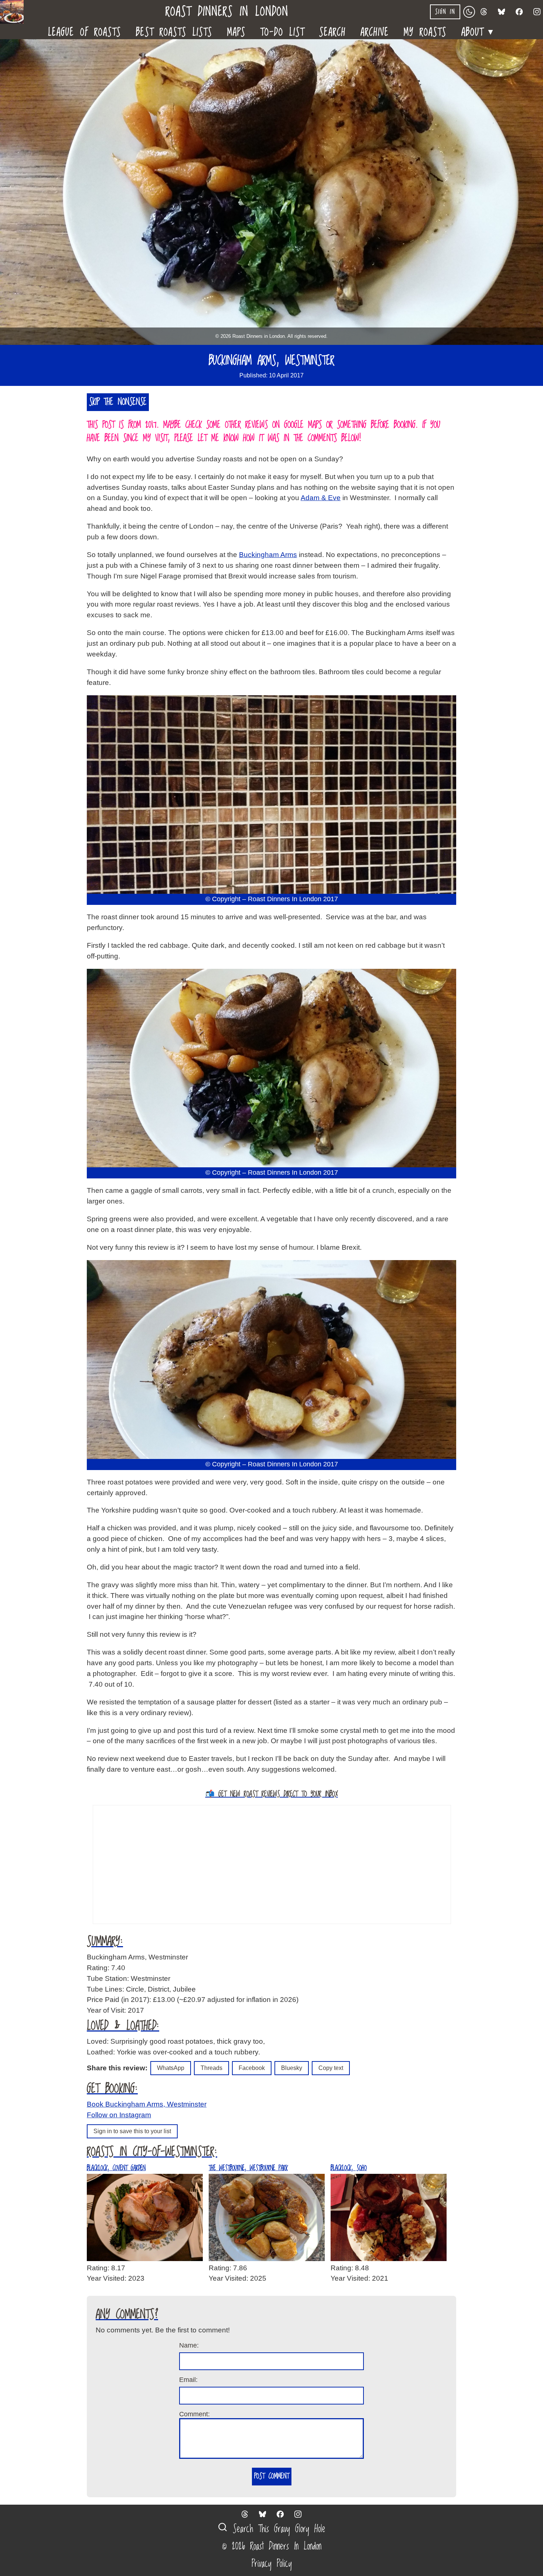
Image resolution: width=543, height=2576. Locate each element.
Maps (236, 31)
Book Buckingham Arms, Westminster (147, 2104)
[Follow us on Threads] (484, 12)
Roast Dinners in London (227, 12)
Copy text (331, 2068)
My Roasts (425, 31)
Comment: (194, 2414)
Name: (189, 2345)
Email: (188, 2380)
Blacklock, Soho (349, 2168)
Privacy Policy (272, 2564)
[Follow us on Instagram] (537, 12)
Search (332, 31)
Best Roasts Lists (174, 31)
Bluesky (292, 2068)
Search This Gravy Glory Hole (276, 2529)
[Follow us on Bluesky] (502, 12)
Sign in (445, 12)
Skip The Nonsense (118, 402)
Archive (375, 31)
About (478, 30)
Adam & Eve (321, 498)
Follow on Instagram (119, 2115)
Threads (211, 2068)
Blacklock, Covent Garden (116, 2168)
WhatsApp (171, 2068)
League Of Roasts (85, 31)
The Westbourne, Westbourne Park (248, 2168)
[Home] (15, 12)
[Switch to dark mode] (469, 12)
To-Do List (282, 31)
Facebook (252, 2068)
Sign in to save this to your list (132, 2131)
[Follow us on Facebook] (519, 12)
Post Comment (272, 2476)
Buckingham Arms (268, 555)
